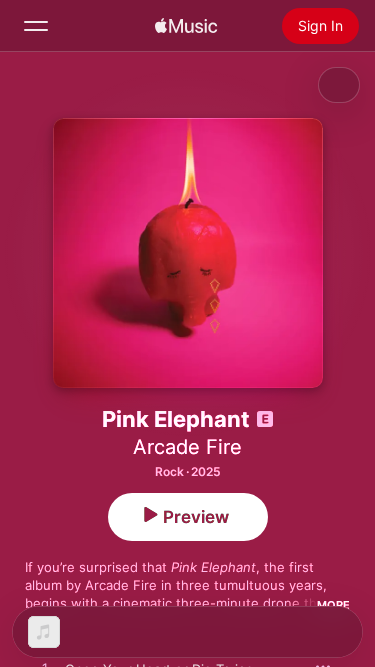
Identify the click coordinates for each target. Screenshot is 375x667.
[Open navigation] (36, 26)
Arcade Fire (187, 447)
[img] (186, 26)
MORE (333, 605)
